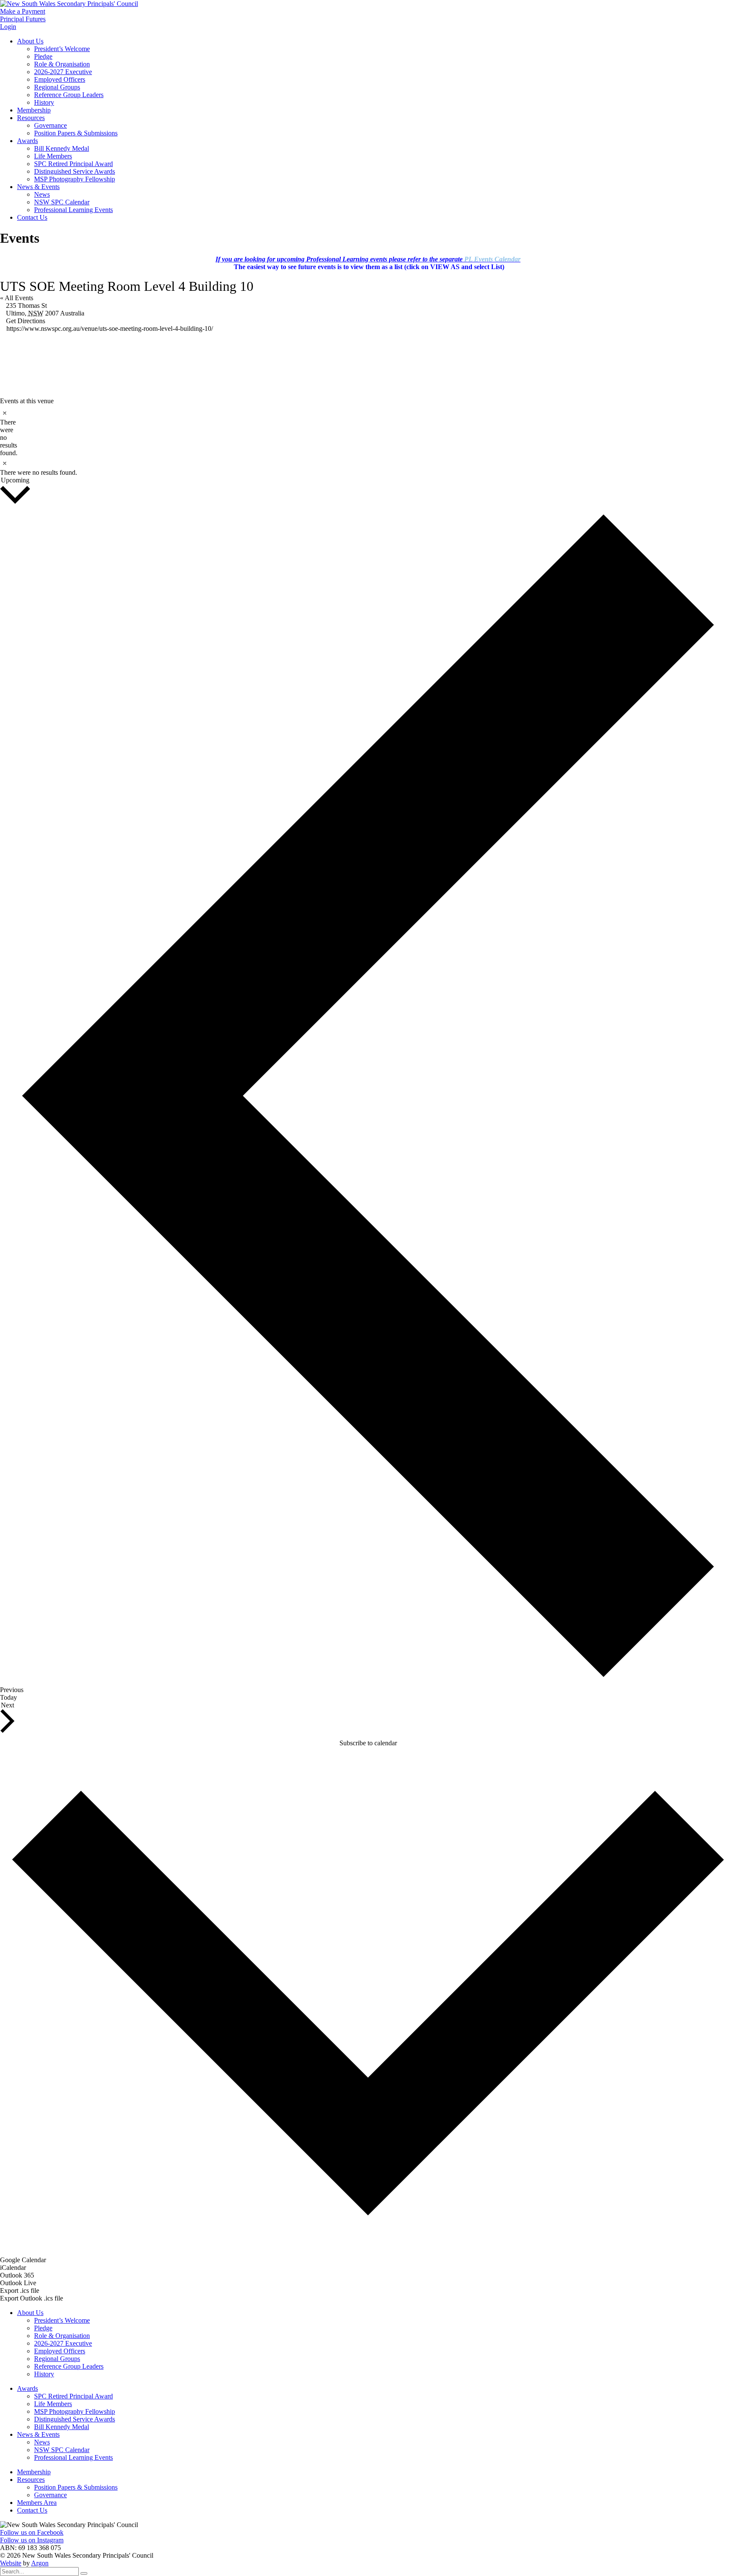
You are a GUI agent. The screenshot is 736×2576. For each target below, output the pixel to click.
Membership (34, 110)
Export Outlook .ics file (32, 2298)
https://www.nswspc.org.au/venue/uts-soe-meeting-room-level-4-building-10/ (110, 328)
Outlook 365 (17, 2275)
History (44, 102)
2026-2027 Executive (63, 72)
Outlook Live (18, 2283)
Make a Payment (23, 11)
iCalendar (13, 2268)
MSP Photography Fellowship (75, 179)
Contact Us (32, 217)
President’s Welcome (62, 49)
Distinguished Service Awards (75, 171)
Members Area (37, 2503)
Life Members (53, 156)
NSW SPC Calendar (62, 202)
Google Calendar (23, 2260)
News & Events (38, 187)
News (42, 194)
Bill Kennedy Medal (62, 148)
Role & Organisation (62, 64)
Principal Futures (23, 19)
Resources (31, 118)
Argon (40, 2563)
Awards (27, 141)
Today (9, 1697)
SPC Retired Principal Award (73, 164)
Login (8, 27)
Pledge (43, 56)
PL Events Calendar (492, 259)
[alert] (3, 432)
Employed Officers (60, 79)
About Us (30, 41)
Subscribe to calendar (368, 1743)
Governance (50, 125)
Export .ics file (20, 2291)
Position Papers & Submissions (76, 133)
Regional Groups (57, 87)
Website (11, 2563)
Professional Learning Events (73, 210)
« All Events (17, 298)
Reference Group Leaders (69, 95)
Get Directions (26, 321)
